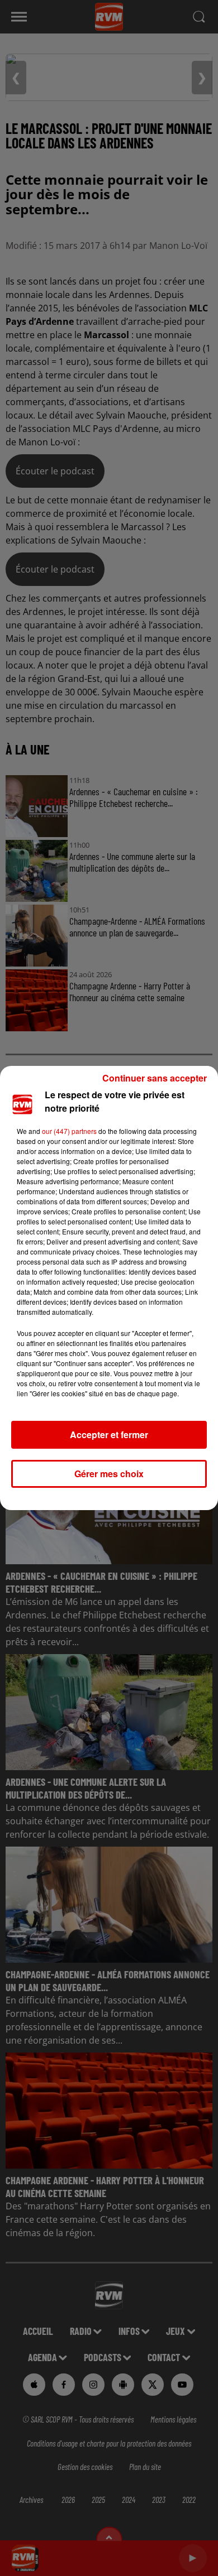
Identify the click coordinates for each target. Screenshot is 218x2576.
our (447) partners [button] (69, 1131)
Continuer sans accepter (155, 1078)
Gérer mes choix (109, 1474)
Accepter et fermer (109, 1434)
